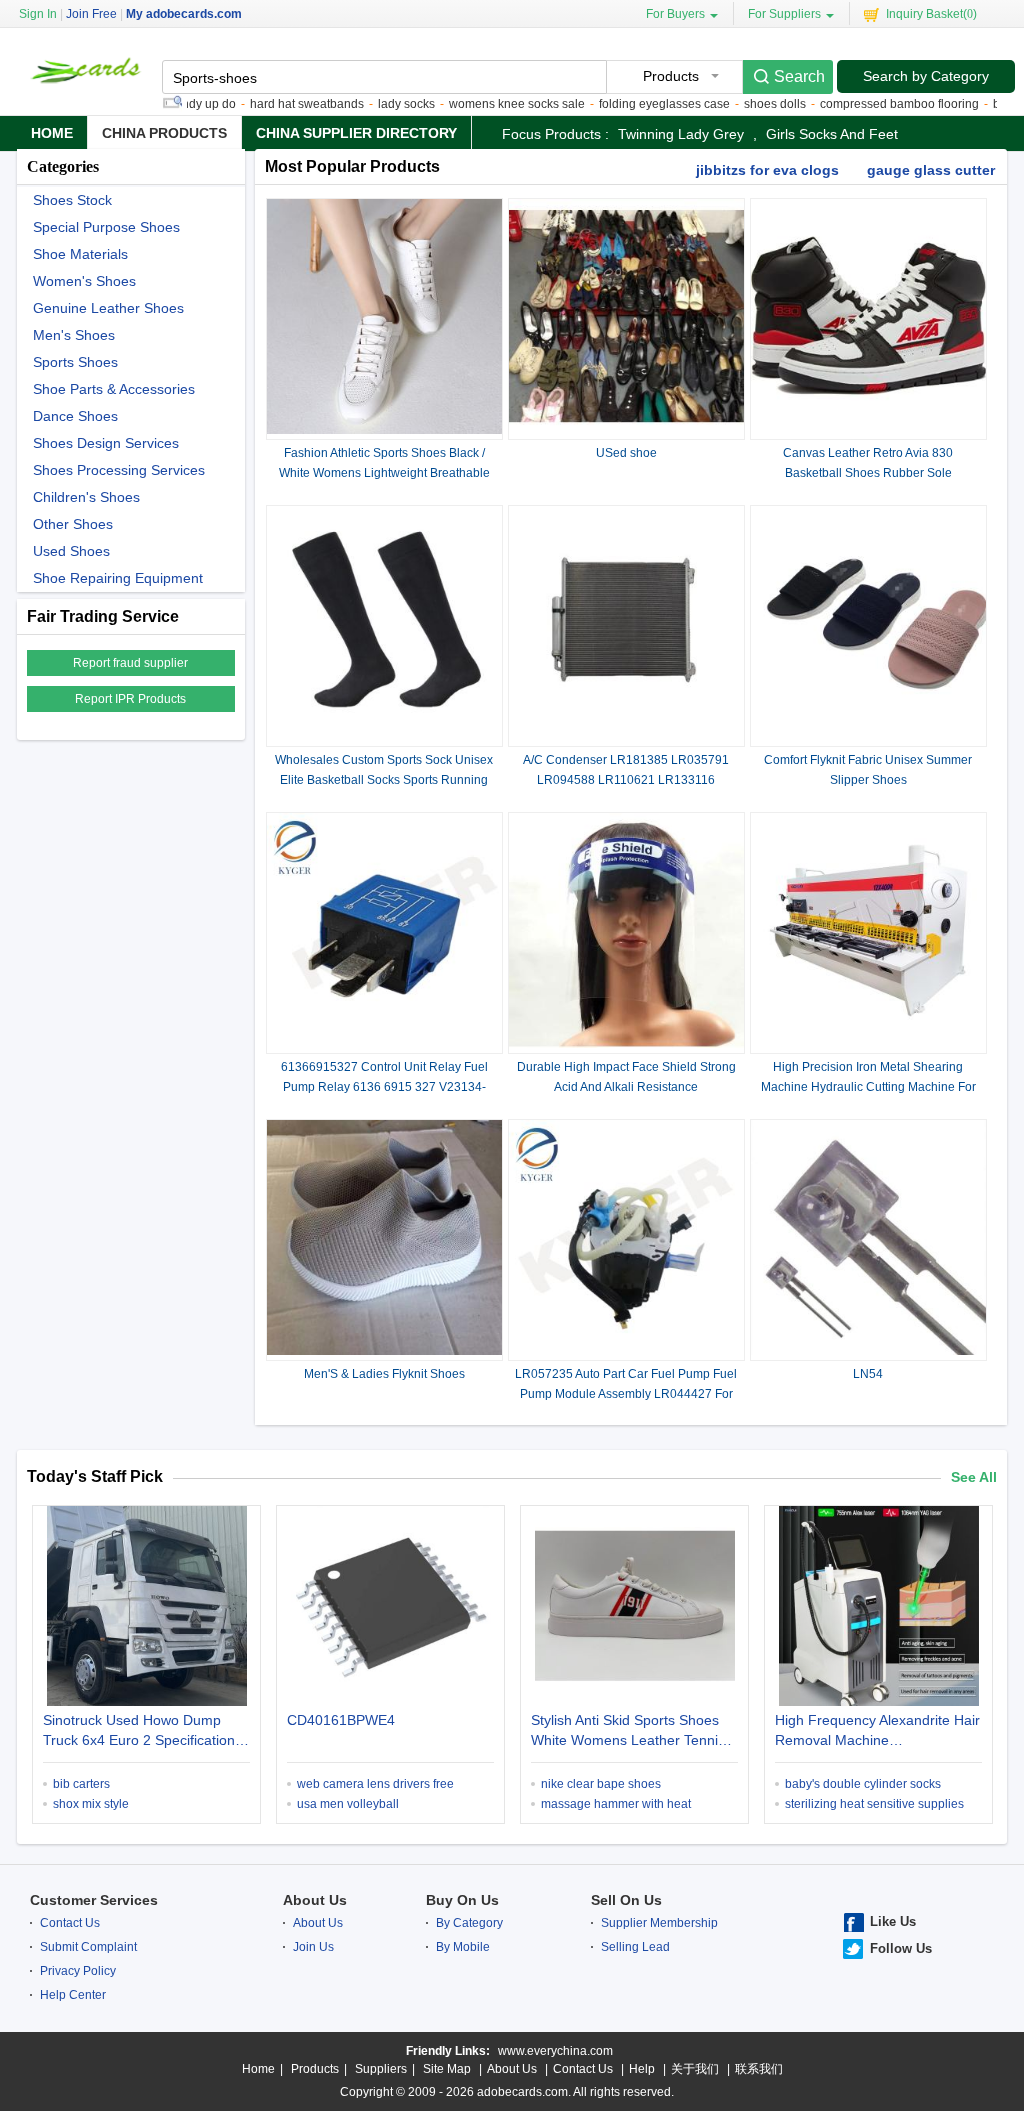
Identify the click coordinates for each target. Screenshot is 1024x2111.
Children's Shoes (86, 497)
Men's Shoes (74, 335)
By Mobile (463, 1947)
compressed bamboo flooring (867, 104)
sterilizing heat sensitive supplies (874, 1804)
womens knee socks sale (485, 104)
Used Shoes (71, 551)
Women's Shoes (84, 281)
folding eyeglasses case (632, 104)
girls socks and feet (832, 134)
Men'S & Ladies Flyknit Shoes (384, 1374)
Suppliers (381, 2069)
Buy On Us (462, 1900)
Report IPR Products (130, 699)
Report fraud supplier (130, 663)
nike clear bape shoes (601, 1784)
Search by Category (926, 76)
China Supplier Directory (356, 133)
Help (642, 2069)
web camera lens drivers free (375, 1784)
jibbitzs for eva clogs (767, 170)
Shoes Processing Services (119, 470)
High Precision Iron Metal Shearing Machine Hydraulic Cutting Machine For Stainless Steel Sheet (868, 1087)
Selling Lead (635, 1947)
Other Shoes (73, 524)
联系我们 (759, 2069)
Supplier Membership (659, 1923)
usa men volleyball (348, 1804)
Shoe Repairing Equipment (118, 578)
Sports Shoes (75, 362)
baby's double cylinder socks (863, 1784)
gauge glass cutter (931, 170)
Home (52, 133)
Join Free (91, 14)
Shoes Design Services (106, 443)
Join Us (313, 1947)
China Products (164, 133)
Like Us (893, 1921)
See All (974, 1477)
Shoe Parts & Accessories (114, 389)
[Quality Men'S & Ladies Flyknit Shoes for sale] (384, 1351)
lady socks (374, 104)
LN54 (868, 1374)
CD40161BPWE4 (341, 1720)
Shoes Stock (72, 200)
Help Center (73, 1995)
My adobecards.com (184, 14)
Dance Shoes (75, 416)
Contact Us (70, 1923)
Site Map (447, 2069)
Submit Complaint (88, 1947)
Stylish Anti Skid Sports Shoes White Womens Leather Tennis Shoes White (628, 1732)
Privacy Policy (78, 1971)
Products (315, 2069)
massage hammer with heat (616, 1804)
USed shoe (626, 453)
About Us (315, 1900)
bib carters (81, 1784)
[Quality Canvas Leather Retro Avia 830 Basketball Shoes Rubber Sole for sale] (868, 430)
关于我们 (695, 2069)
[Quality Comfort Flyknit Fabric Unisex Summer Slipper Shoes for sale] (868, 737)
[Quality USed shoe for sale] (626, 430)
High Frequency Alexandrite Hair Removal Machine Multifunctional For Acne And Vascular (877, 1732)
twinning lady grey (681, 134)
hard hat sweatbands (275, 104)
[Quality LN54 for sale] (868, 1351)
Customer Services (94, 1900)
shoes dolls (743, 104)
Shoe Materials (80, 254)
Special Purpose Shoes (106, 227)
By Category (469, 1923)
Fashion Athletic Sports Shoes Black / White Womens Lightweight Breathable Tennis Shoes (384, 473)
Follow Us (901, 1948)
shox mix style (91, 1804)
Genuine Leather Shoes (108, 308)
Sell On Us (626, 1900)
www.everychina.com (555, 2051)
